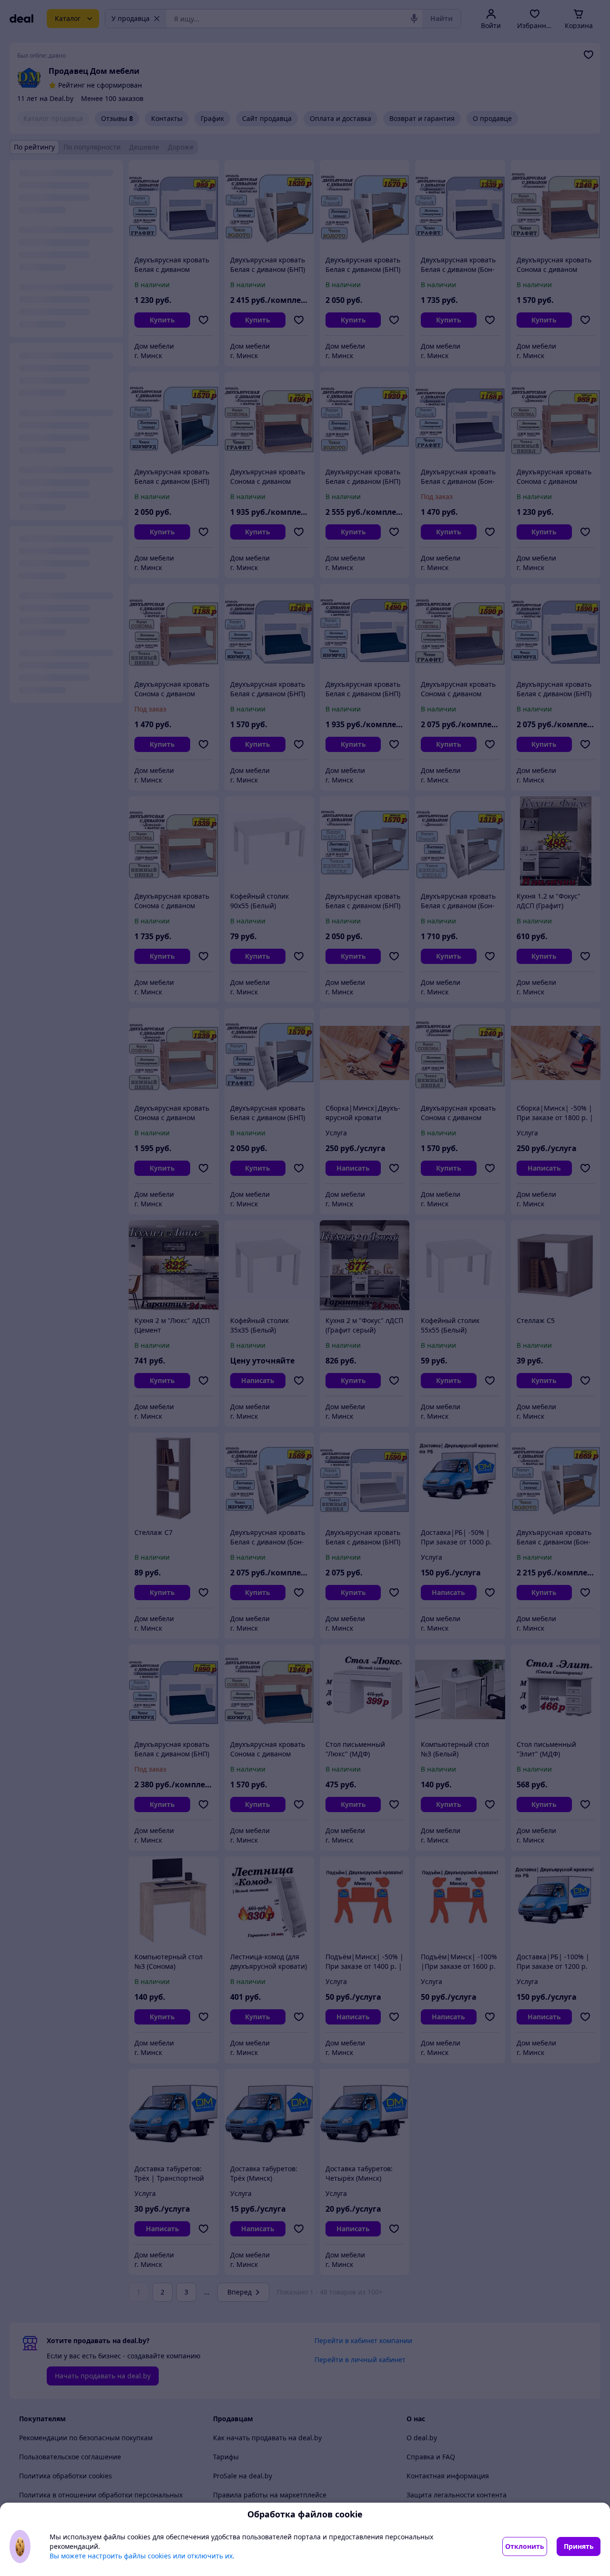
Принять (579, 2546)
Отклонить (525, 2546)
